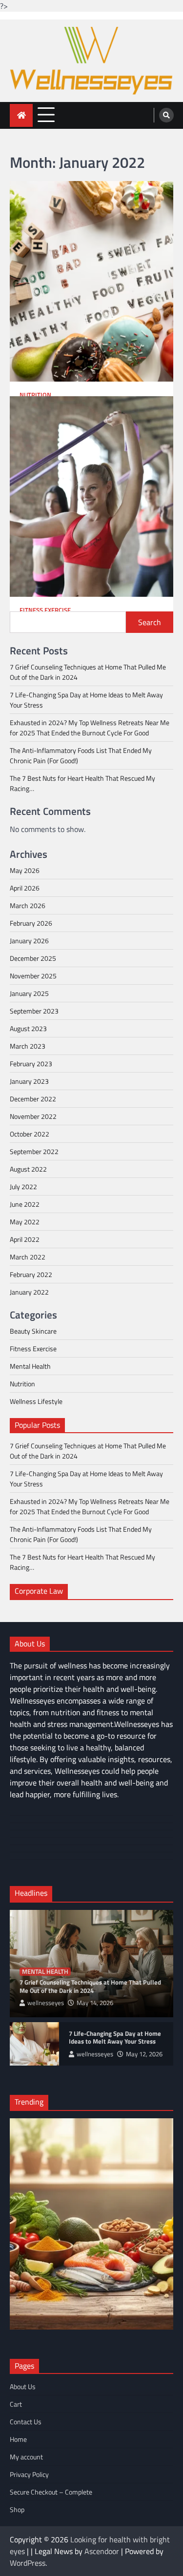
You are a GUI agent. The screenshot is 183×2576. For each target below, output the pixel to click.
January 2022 (29, 1292)
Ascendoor (102, 2551)
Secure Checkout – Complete (51, 2492)
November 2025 (33, 976)
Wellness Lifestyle (36, 1401)
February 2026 (31, 923)
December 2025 (33, 958)
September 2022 (34, 1151)
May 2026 (25, 870)
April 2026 (25, 888)
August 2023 (28, 1028)
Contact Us (26, 2422)
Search (150, 622)
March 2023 (28, 1046)
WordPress (28, 2563)
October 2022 (30, 1134)
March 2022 (28, 1257)
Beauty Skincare (33, 1331)
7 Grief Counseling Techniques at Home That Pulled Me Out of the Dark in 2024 (90, 1986)
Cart (16, 2404)
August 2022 (28, 1169)
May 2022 (25, 1222)
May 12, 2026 (144, 2054)
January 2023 (29, 1081)
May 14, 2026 (95, 2003)
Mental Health (30, 1366)
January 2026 (29, 941)
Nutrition (35, 395)
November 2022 (33, 1116)
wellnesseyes (46, 2003)
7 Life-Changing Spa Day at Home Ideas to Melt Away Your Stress (115, 2038)
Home (18, 2439)
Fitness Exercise (45, 610)
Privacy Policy (29, 2474)
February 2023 (31, 1064)
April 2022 (25, 1239)
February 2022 (31, 1274)
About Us (23, 2386)
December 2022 (33, 1099)
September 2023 (34, 1011)
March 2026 (28, 905)
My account (26, 2457)
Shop (17, 2509)
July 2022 (23, 1187)
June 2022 (25, 1204)
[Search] (166, 115)
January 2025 (29, 993)
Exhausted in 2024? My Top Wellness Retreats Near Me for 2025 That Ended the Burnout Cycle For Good (90, 728)
